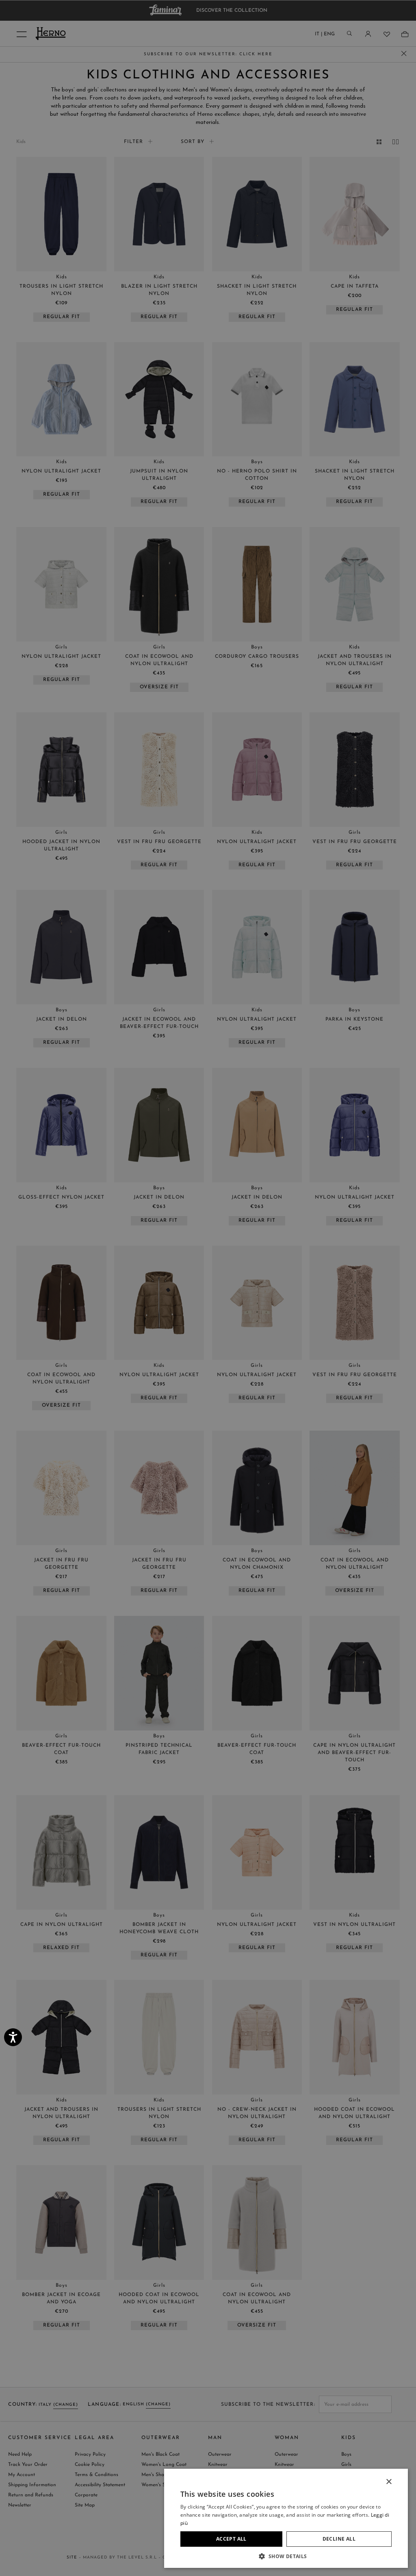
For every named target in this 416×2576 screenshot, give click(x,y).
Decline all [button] (339, 2539)
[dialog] (208, 1288)
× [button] (389, 2482)
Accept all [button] (231, 2539)
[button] (286, 2556)
